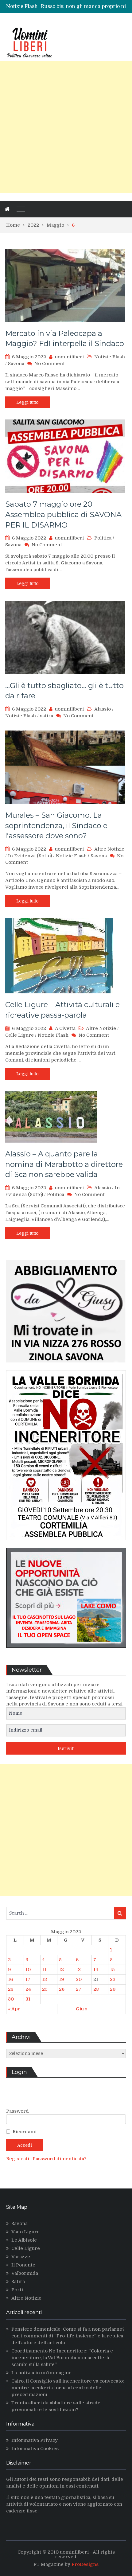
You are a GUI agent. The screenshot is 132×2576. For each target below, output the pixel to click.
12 (61, 1970)
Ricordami (25, 2132)
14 (96, 1970)
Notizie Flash (110, 357)
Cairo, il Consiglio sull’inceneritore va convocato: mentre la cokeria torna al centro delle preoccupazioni (68, 2388)
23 (11, 1989)
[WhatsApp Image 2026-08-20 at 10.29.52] (66, 1545)
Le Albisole (24, 2240)
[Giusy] (66, 1367)
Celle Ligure (19, 1035)
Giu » (82, 2009)
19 (62, 1979)
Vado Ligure (25, 2232)
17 (28, 1979)
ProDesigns (85, 2564)
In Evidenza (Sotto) (30, 856)
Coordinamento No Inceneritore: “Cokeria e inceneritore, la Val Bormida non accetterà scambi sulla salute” (62, 2358)
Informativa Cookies (35, 2449)
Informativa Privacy (35, 2440)
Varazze (21, 2257)
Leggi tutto (27, 402)
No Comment (50, 364)
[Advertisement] (66, 127)
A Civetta (65, 1028)
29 (113, 1989)
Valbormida (25, 2273)
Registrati (18, 2159)
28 (96, 1989)
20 (79, 1979)
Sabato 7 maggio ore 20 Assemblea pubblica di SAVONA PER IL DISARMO (63, 514)
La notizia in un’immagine (41, 2373)
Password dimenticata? (60, 2159)
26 (62, 1989)
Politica (103, 538)
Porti (17, 2290)
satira (47, 716)
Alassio (103, 709)
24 (28, 1989)
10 (28, 1970)
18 (45, 1979)
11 (44, 1970)
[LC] (66, 1652)
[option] (83, 6)
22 (113, 1979)
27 (79, 1989)
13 (78, 1970)
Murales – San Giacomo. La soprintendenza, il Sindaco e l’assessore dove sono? (56, 825)
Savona (16, 364)
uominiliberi (69, 357)
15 (112, 1970)
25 (45, 1989)
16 (10, 1979)
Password (17, 2111)
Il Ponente (23, 2265)
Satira (18, 2282)
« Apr (14, 2009)
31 (28, 1999)
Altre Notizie (109, 849)
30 (11, 1999)
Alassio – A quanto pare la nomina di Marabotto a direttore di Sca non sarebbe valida (64, 1164)
